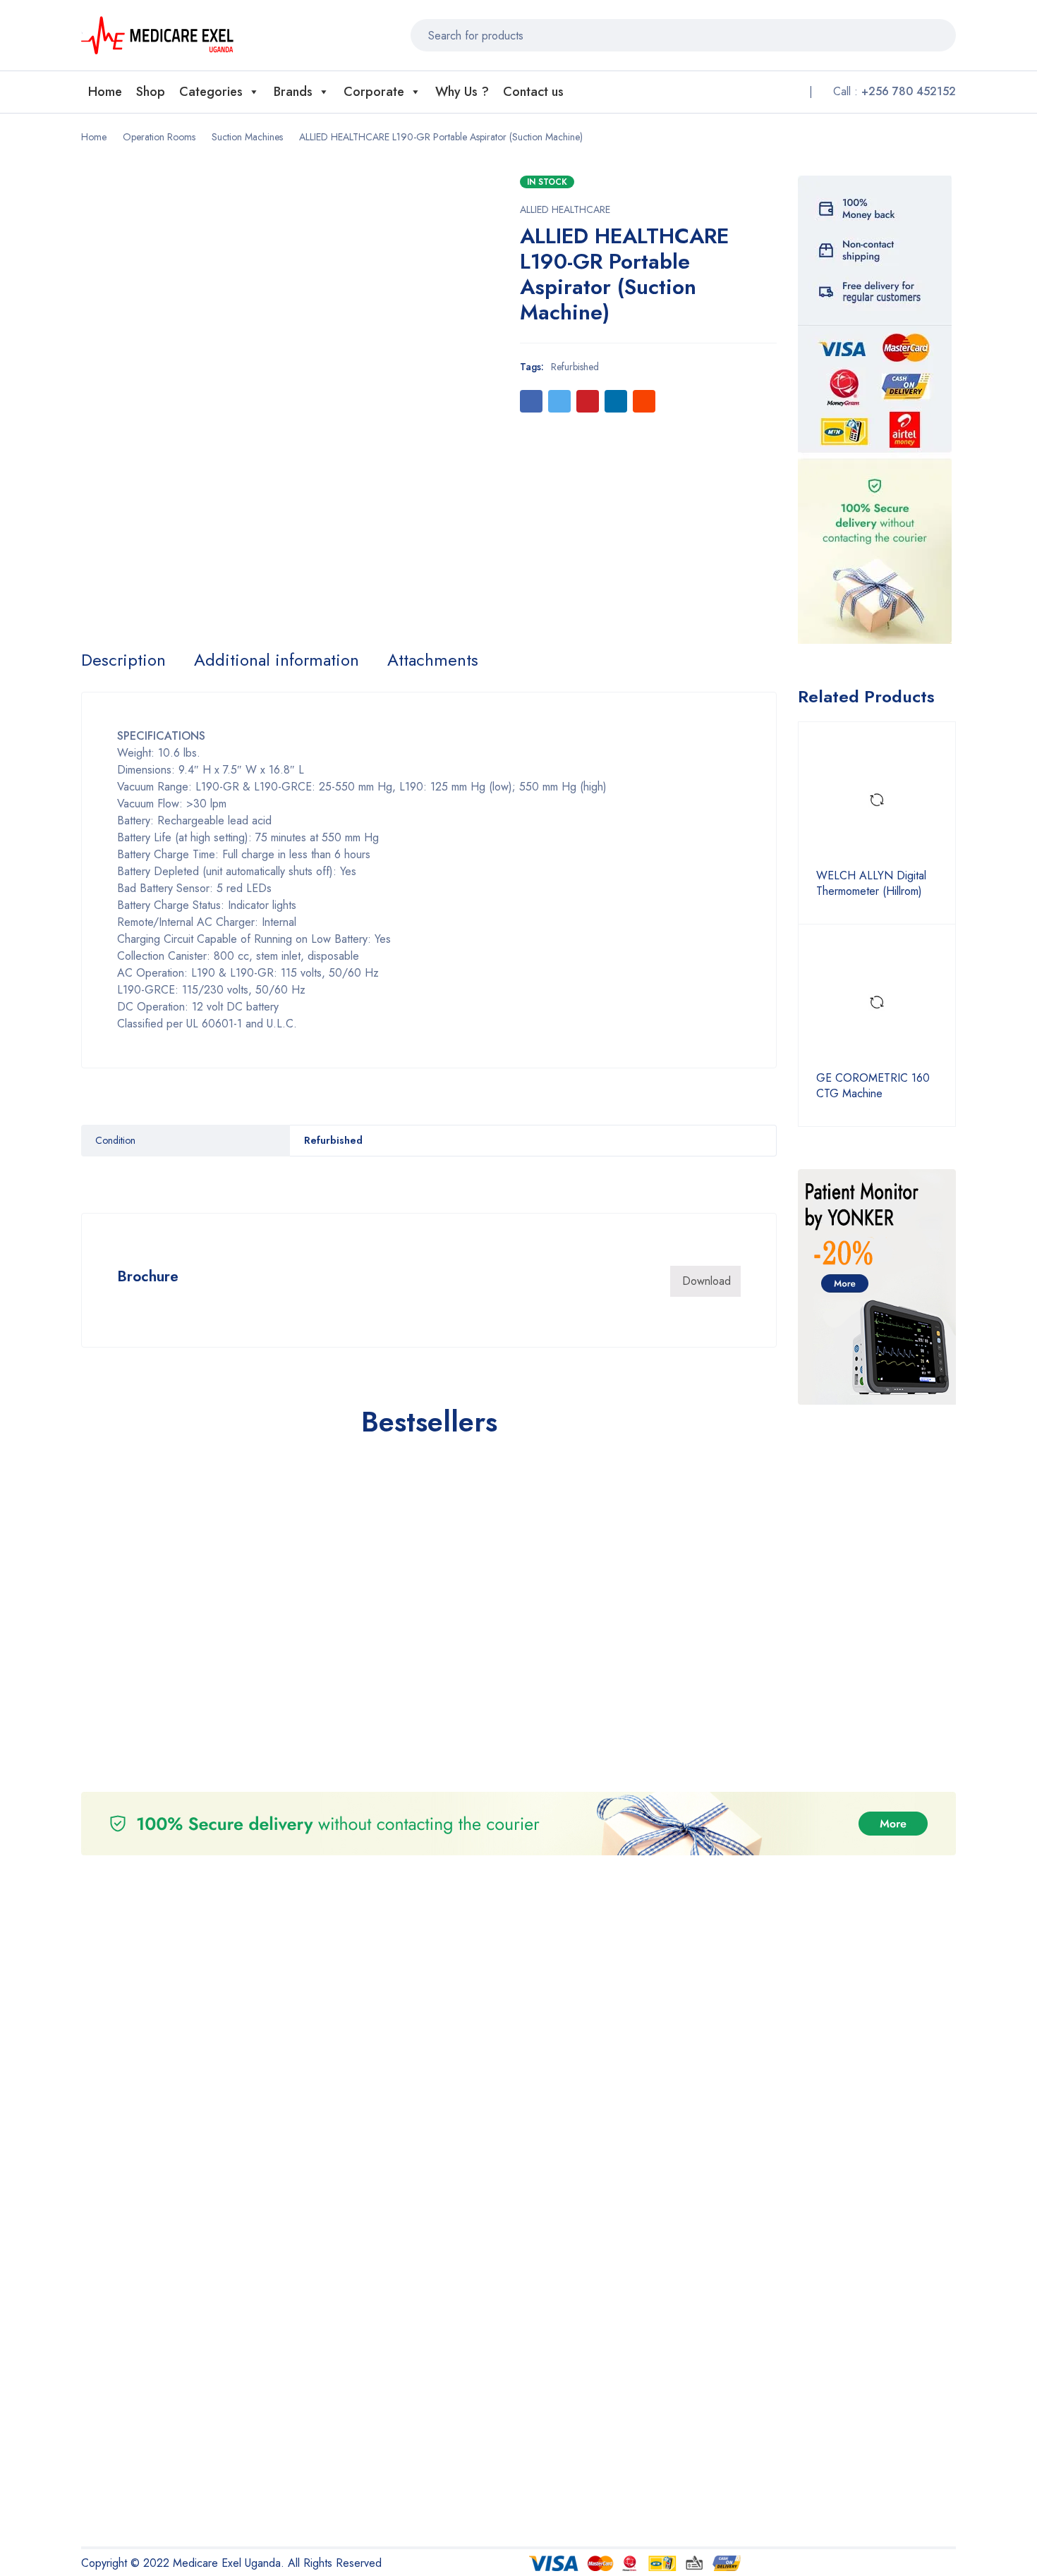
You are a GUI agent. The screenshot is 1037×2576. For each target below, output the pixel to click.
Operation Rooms (159, 137)
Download (707, 1281)
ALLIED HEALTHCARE (565, 209)
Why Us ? (462, 92)
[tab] (123, 660)
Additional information (277, 660)
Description (123, 660)
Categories (211, 92)
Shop (151, 92)
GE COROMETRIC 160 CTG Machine (873, 1086)
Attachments (433, 660)
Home (105, 92)
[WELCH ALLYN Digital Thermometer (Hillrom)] (877, 800)
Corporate (374, 92)
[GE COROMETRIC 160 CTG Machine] (877, 1003)
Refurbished (575, 367)
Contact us (533, 92)
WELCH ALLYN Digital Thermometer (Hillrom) (871, 884)
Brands (293, 92)
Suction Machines (247, 137)
